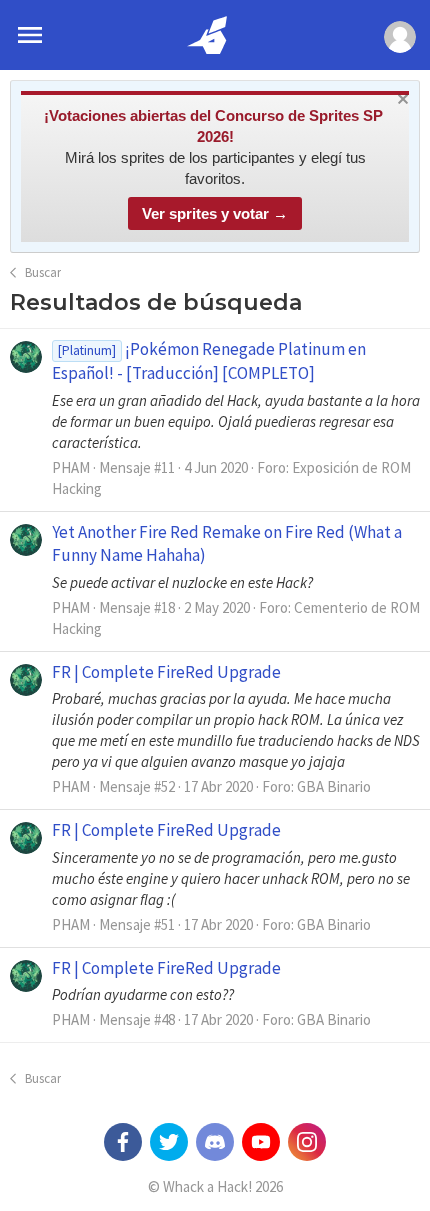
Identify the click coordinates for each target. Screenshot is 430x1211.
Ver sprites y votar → (215, 213)
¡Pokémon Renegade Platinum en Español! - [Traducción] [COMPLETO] (209, 361)
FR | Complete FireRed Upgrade (166, 672)
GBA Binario (334, 786)
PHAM (71, 467)
